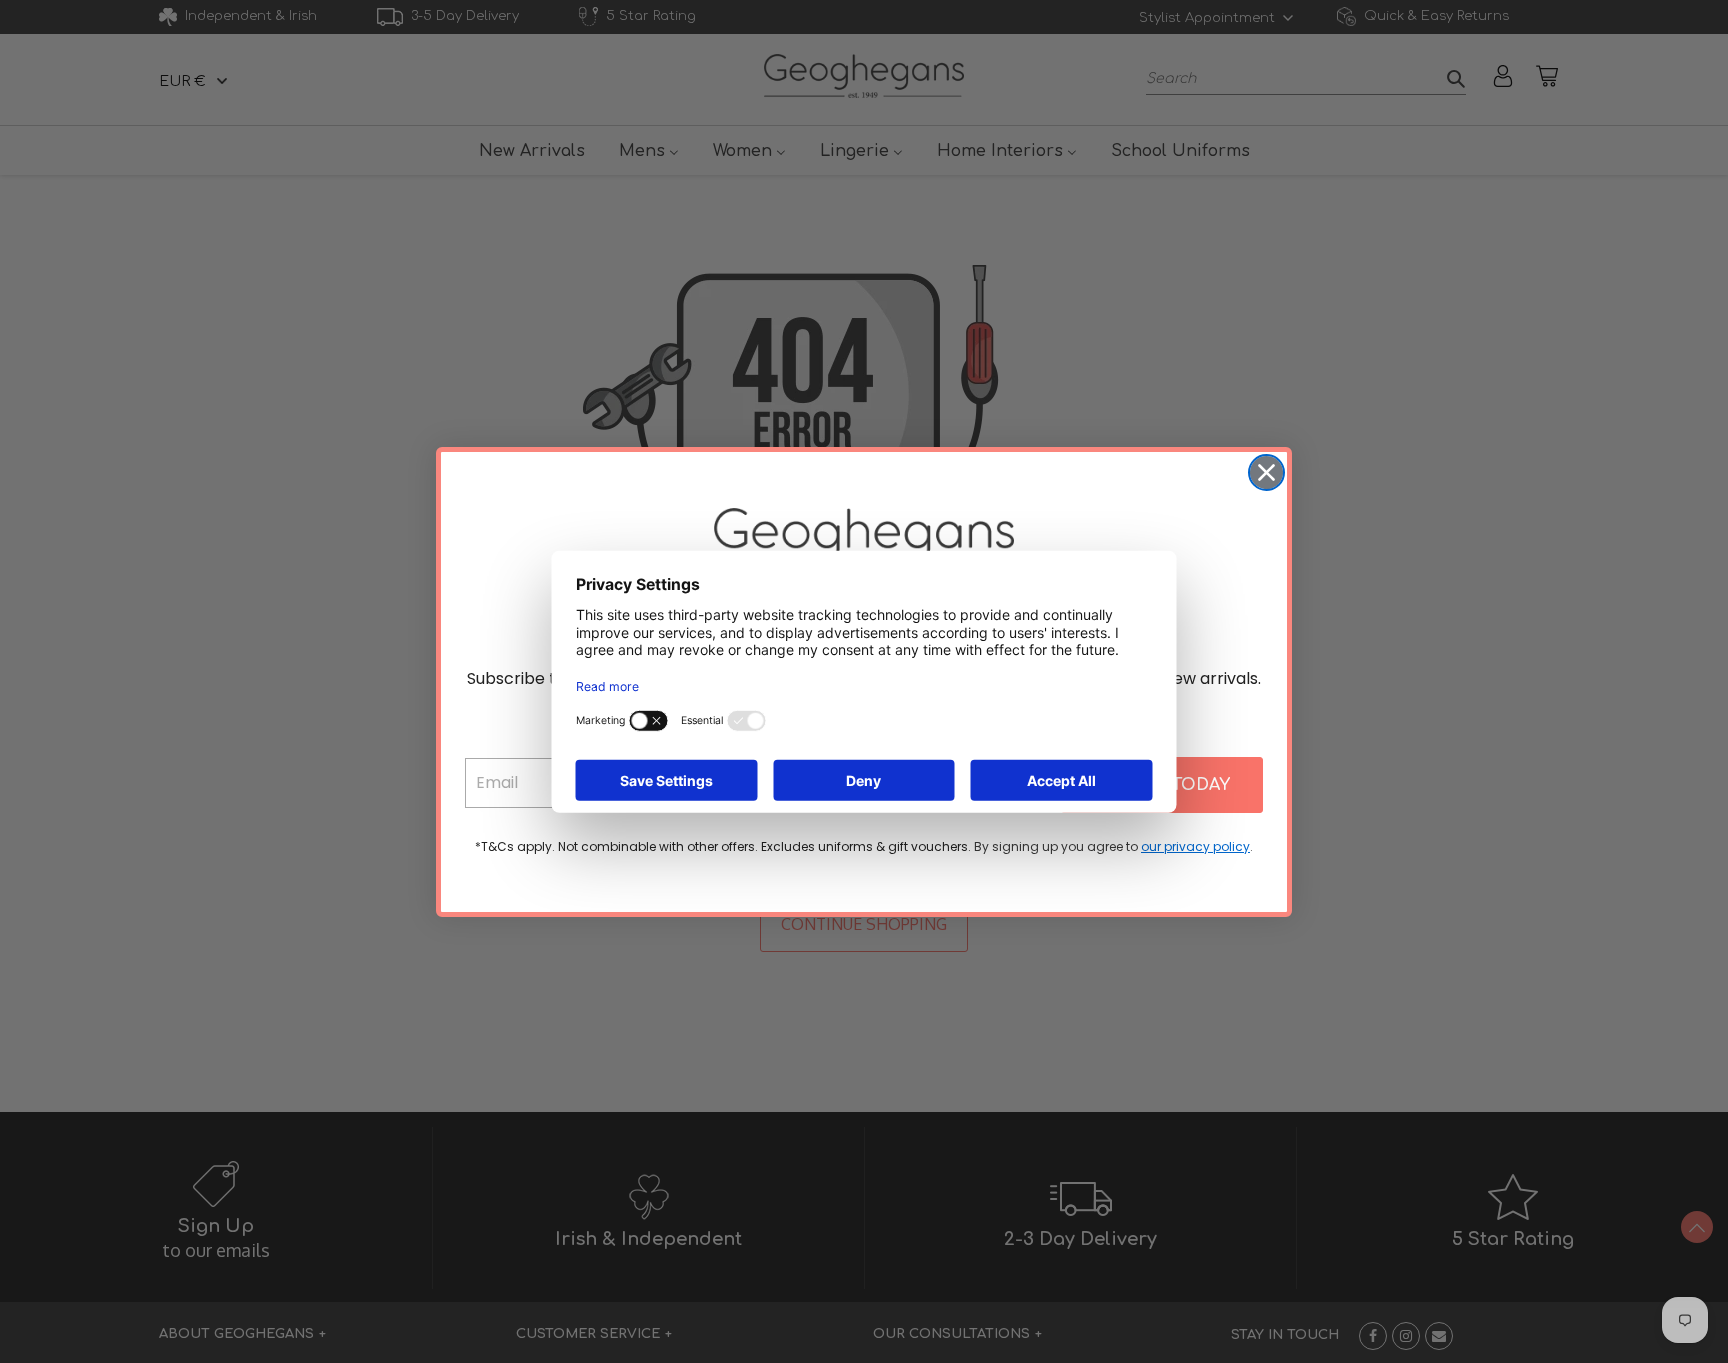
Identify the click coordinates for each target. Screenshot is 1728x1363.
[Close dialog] (1266, 472)
